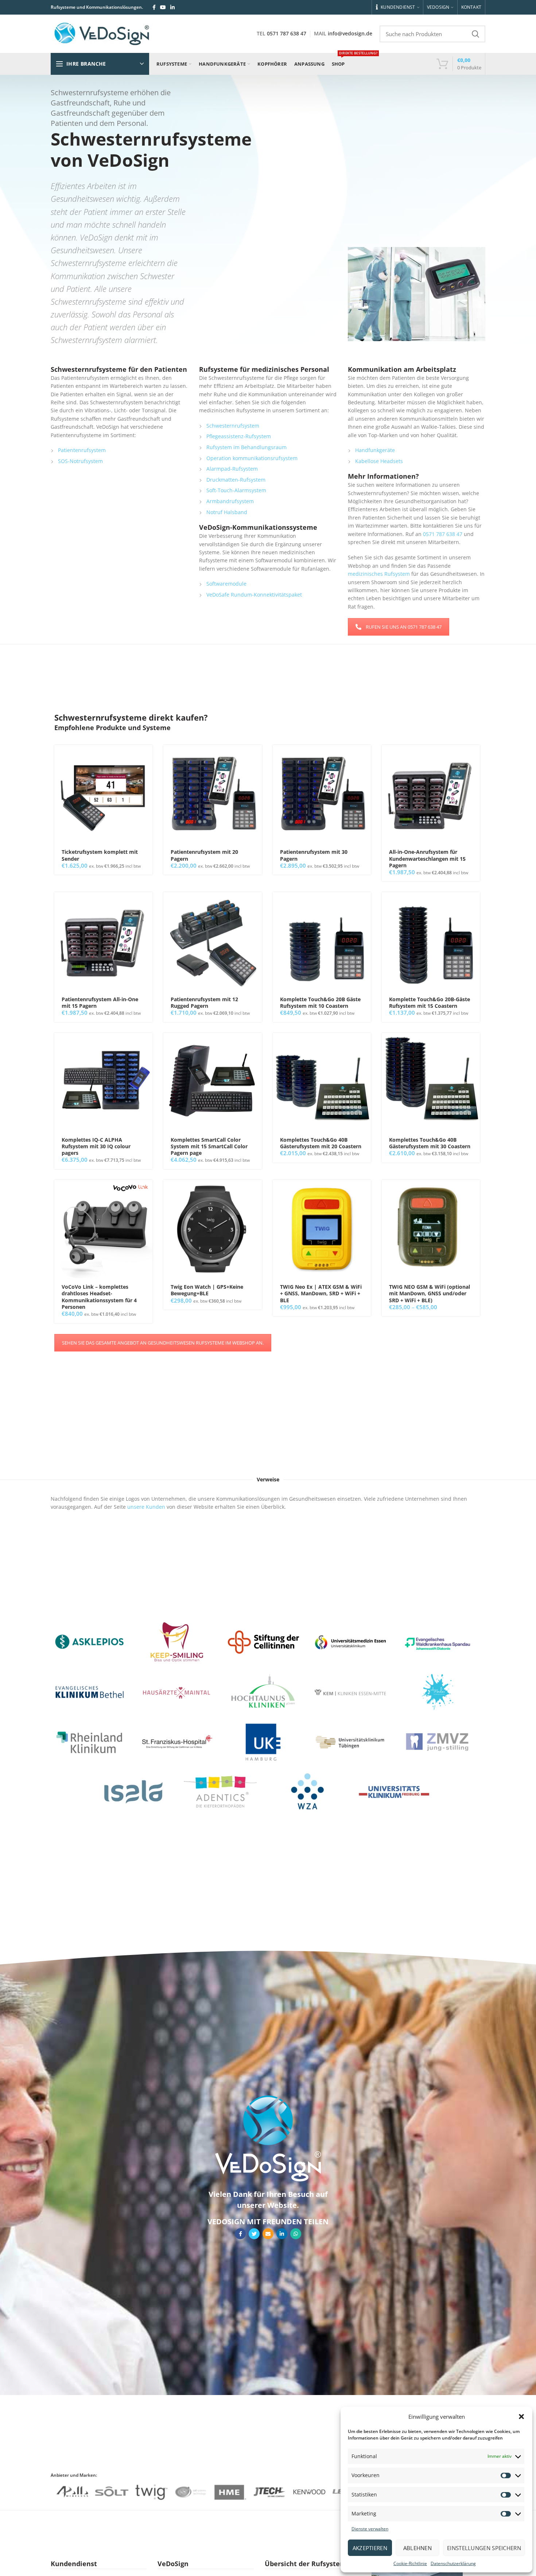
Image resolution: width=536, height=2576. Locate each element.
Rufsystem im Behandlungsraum (246, 447)
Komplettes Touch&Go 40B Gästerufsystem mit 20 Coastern (321, 1143)
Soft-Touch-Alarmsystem (236, 490)
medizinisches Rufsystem (379, 574)
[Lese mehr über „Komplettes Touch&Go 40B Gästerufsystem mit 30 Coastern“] (474, 1045)
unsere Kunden (146, 1507)
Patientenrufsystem (82, 450)
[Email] (268, 2234)
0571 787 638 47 (287, 33)
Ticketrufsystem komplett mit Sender (100, 855)
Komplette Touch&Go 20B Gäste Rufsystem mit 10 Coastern (320, 1003)
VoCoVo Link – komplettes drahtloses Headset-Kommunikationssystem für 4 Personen (99, 1297)
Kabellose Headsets (379, 461)
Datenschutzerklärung (453, 2563)
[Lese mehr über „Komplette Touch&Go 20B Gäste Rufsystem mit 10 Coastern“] (365, 904)
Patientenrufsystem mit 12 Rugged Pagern (204, 1003)
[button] (521, 2417)
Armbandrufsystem (230, 501)
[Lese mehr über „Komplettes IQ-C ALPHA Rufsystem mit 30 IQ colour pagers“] (147, 1045)
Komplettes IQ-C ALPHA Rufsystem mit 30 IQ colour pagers (96, 1146)
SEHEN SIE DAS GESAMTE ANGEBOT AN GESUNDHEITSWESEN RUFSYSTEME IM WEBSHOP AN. (163, 1343)
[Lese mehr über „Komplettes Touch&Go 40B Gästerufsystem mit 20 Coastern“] (365, 1045)
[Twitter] (254, 2234)
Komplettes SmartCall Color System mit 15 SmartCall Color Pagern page (209, 1146)
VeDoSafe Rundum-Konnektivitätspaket (254, 595)
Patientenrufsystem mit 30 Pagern (314, 855)
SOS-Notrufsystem (80, 461)
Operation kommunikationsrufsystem (252, 458)
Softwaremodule (226, 584)
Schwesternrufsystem (233, 426)
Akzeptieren (370, 2548)
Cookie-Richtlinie (410, 2563)
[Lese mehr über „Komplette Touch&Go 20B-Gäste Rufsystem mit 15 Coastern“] (474, 904)
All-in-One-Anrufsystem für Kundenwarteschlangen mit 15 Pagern (427, 859)
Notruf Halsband (227, 512)
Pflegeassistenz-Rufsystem (239, 436)
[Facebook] (154, 7)
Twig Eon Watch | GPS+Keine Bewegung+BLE (207, 1290)
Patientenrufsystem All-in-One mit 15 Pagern (100, 1003)
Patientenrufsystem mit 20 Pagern (204, 855)
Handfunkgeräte (375, 450)
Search (475, 34)
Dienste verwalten (370, 2529)
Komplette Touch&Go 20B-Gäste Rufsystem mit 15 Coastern (430, 1003)
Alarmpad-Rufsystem (232, 469)
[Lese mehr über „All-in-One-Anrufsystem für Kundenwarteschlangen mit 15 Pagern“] (474, 757)
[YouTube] (163, 7)
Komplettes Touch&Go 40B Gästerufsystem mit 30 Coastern (430, 1143)
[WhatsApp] (296, 2234)
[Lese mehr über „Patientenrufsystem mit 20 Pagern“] (256, 757)
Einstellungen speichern (484, 2548)
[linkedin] (172, 7)
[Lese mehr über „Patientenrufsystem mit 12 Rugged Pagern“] (256, 904)
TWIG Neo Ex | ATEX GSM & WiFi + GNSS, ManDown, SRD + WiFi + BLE (321, 1293)
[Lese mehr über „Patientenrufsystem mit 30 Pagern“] (365, 757)
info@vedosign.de (350, 33)
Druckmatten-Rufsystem (236, 480)
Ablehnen (417, 2548)
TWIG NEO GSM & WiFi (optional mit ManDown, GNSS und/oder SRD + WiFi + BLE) (430, 1293)
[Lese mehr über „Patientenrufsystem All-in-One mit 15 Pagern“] (147, 904)
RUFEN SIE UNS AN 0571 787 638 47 (404, 627)
